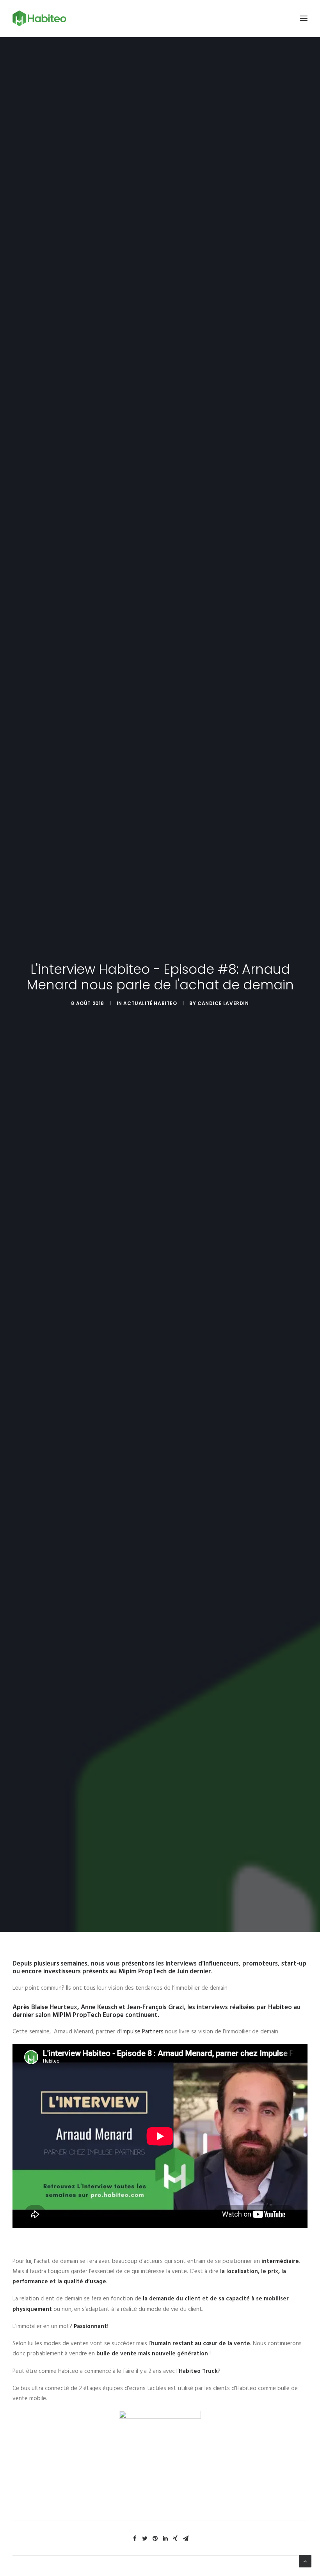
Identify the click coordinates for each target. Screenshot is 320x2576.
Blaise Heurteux (54, 2007)
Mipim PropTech (142, 1972)
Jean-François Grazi (156, 2007)
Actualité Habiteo (150, 1003)
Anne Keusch (99, 2007)
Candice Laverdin (223, 1003)
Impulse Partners (142, 2032)
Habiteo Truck (198, 2371)
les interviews (176, 1964)
